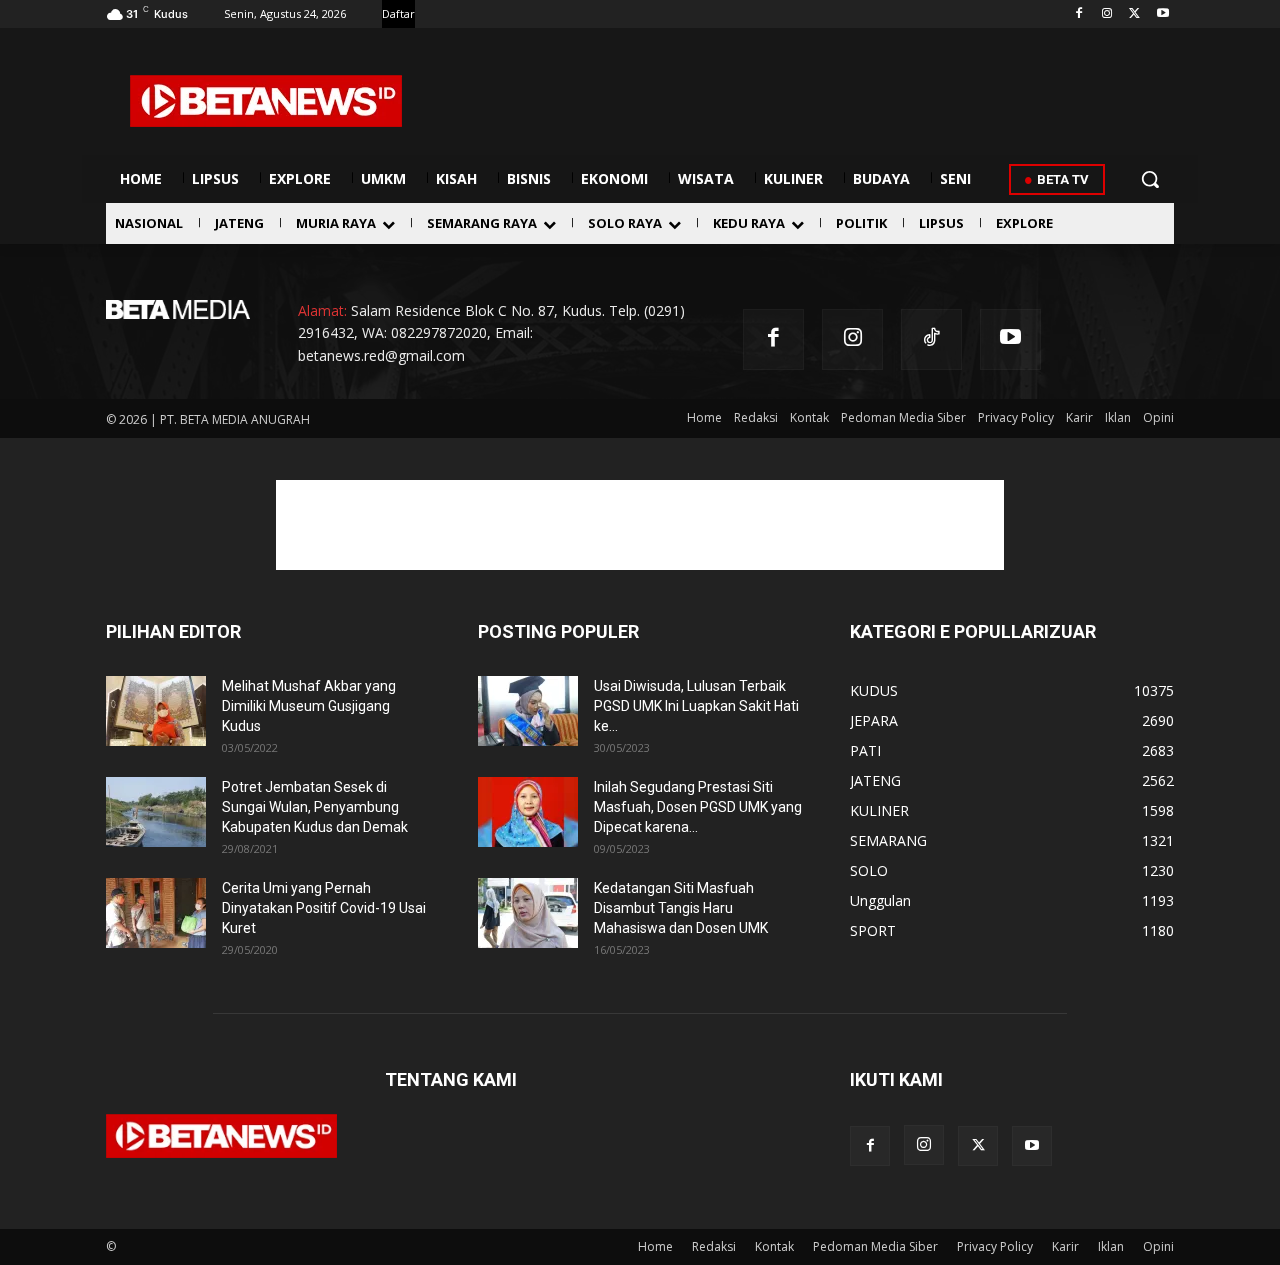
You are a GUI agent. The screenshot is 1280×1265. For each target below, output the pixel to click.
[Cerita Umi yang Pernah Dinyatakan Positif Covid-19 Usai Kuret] (156, 913)
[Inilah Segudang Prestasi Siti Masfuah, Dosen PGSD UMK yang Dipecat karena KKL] (528, 812)
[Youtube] (1162, 14)
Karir (1065, 1246)
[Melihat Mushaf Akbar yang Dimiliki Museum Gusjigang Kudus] (156, 711)
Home (655, 1246)
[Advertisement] (640, 525)
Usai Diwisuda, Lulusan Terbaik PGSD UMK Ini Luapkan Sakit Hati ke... (696, 706)
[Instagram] (1107, 14)
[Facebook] (1079, 14)
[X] (1134, 14)
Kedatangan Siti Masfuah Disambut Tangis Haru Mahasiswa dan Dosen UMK (681, 908)
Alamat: (322, 310)
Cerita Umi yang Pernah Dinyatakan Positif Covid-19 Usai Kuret (324, 908)
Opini (1158, 1246)
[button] (1150, 179)
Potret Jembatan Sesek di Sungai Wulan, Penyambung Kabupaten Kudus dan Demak (315, 807)
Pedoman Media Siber (875, 1246)
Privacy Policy (995, 1246)
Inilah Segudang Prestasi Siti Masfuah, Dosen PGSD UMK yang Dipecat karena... (698, 807)
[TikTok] (931, 339)
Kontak (774, 1246)
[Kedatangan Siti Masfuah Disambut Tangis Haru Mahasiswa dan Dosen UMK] (528, 913)
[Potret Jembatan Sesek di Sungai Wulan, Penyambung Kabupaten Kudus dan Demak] (156, 812)
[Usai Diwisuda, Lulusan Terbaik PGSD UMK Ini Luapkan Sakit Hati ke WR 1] (528, 711)
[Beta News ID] (266, 101)
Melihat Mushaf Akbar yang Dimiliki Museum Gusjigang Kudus (309, 706)
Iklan (1111, 1246)
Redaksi (714, 1246)
